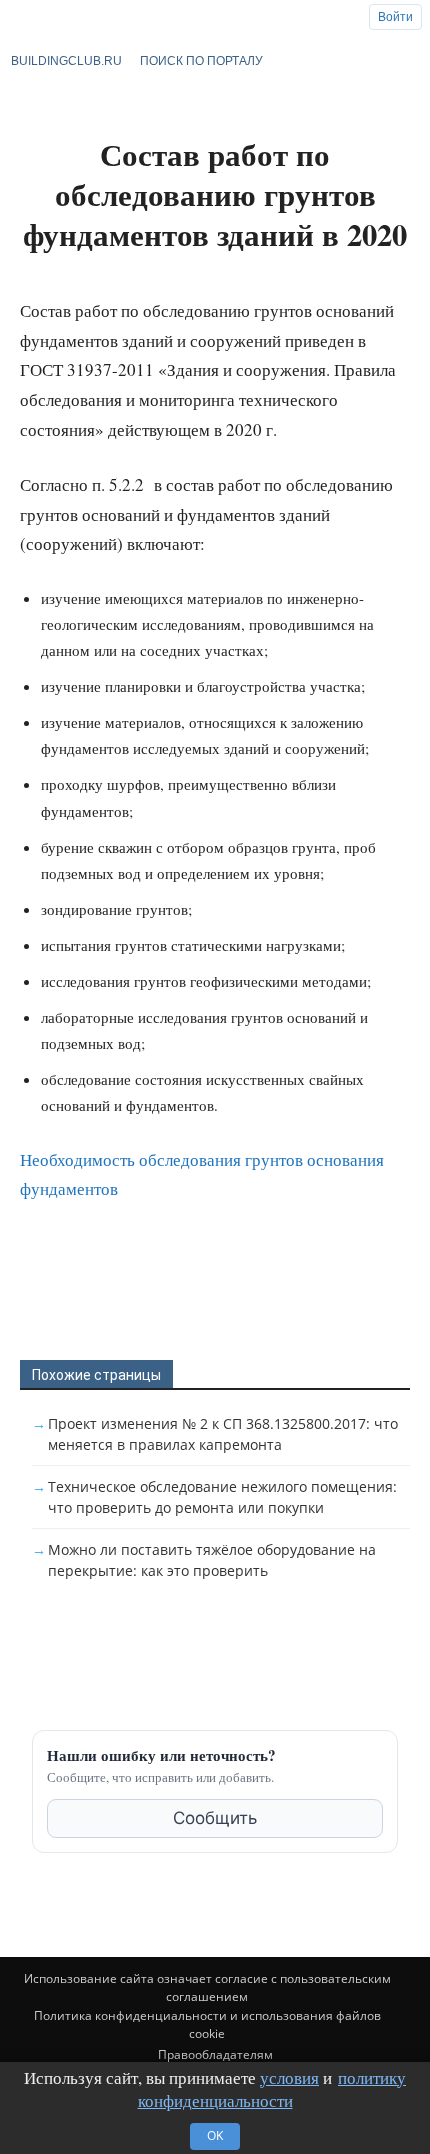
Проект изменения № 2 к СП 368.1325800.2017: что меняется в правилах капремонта (223, 1434)
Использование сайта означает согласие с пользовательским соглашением (207, 1987)
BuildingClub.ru (66, 61)
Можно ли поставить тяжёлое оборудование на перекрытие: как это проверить (212, 1560)
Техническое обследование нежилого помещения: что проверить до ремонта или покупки (222, 1497)
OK (215, 2135)
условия (289, 2077)
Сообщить (215, 1818)
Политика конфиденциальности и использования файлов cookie (207, 2024)
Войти (395, 17)
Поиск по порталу (201, 61)
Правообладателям (215, 2054)
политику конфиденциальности (272, 2089)
